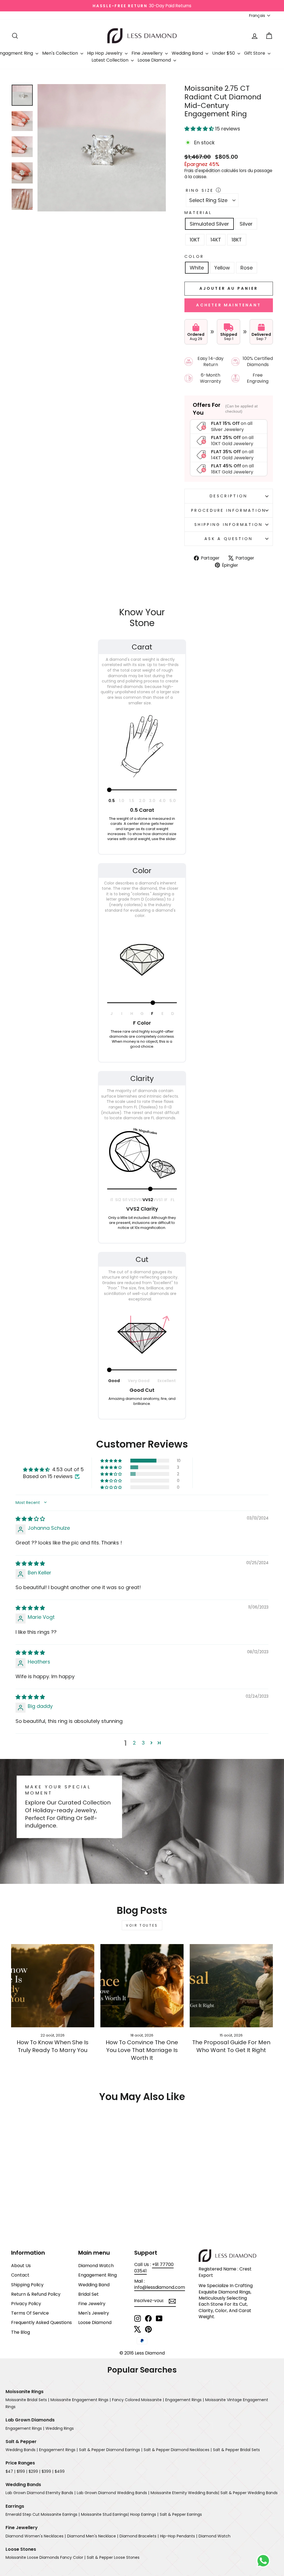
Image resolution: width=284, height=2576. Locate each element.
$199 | (22, 2471)
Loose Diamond (155, 60)
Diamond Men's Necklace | (93, 2536)
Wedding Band (188, 53)
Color (194, 256)
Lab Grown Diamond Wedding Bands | (113, 2493)
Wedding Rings (60, 2428)
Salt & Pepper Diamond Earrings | (111, 2450)
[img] (30, 1519)
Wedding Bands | (22, 2450)
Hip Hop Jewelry (105, 53)
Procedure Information (229, 510)
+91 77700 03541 (154, 2268)
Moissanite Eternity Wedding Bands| (185, 2493)
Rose (247, 268)
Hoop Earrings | (144, 2514)
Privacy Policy (26, 2304)
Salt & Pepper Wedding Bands (249, 2493)
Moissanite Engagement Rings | (81, 2400)
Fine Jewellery (148, 53)
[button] (200, 129)
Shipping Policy (27, 2285)
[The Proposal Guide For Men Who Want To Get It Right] (231, 1986)
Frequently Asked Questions (41, 2322)
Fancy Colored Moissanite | (138, 2400)
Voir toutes (142, 1925)
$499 (60, 2471)
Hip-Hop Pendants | (179, 2536)
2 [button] (134, 1743)
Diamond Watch (96, 2266)
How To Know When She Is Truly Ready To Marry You (53, 2046)
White (197, 268)
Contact (20, 2275)
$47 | (10, 2471)
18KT (237, 240)
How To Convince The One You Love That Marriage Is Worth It (142, 2050)
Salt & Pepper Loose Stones (113, 2557)
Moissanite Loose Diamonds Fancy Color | (45, 2557)
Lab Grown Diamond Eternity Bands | (40, 2493)
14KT (216, 240)
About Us (21, 2266)
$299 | (34, 2471)
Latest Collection (111, 60)
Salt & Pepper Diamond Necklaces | (178, 2450)
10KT (195, 240)
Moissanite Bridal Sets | (27, 2400)
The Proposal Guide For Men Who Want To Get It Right (231, 2046)
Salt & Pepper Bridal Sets (236, 2450)
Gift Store (255, 53)
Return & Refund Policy (36, 2294)
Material (198, 213)
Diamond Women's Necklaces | (36, 2536)
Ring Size (200, 190)
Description (229, 496)
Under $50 (224, 53)
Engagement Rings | (185, 2400)
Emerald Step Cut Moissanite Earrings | (43, 2514)
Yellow (222, 268)
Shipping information (229, 525)
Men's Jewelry (94, 2313)
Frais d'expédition (202, 171)
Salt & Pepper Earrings (181, 2514)
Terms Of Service (30, 2313)
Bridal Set (88, 2294)
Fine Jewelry (92, 2304)
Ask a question (229, 539)
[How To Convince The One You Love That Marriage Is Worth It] (142, 1986)
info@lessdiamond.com (160, 2287)
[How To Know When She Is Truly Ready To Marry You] (53, 1986)
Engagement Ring (97, 2275)
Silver (246, 224)
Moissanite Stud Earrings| (105, 2514)
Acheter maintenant (229, 305)
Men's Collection (61, 53)
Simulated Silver (209, 224)
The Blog (21, 2332)
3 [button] (143, 1743)
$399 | (47, 2471)
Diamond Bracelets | (139, 2536)
